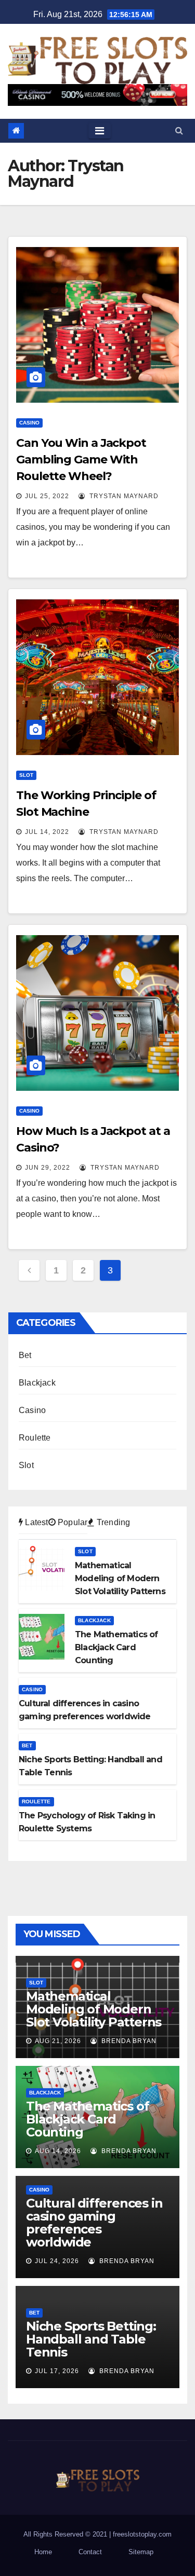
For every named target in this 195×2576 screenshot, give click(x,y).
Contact (90, 2552)
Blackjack (37, 1383)
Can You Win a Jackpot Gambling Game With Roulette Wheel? (81, 460)
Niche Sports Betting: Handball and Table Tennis (91, 2339)
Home (43, 2552)
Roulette (35, 1438)
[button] (179, 131)
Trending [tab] (112, 1522)
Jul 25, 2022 (47, 496)
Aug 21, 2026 (58, 2041)
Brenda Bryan (128, 2041)
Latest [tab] (35, 1522)
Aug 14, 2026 (58, 2151)
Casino (29, 423)
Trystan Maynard (123, 496)
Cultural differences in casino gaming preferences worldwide (94, 2223)
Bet (25, 1355)
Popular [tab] (72, 1522)
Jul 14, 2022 (47, 832)
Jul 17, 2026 (57, 2371)
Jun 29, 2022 (48, 1168)
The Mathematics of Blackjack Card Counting (87, 2119)
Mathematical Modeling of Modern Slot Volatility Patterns (94, 2009)
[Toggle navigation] (100, 131)
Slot (26, 775)
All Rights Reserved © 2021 (66, 2534)
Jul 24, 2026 (57, 2261)
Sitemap (141, 2552)
